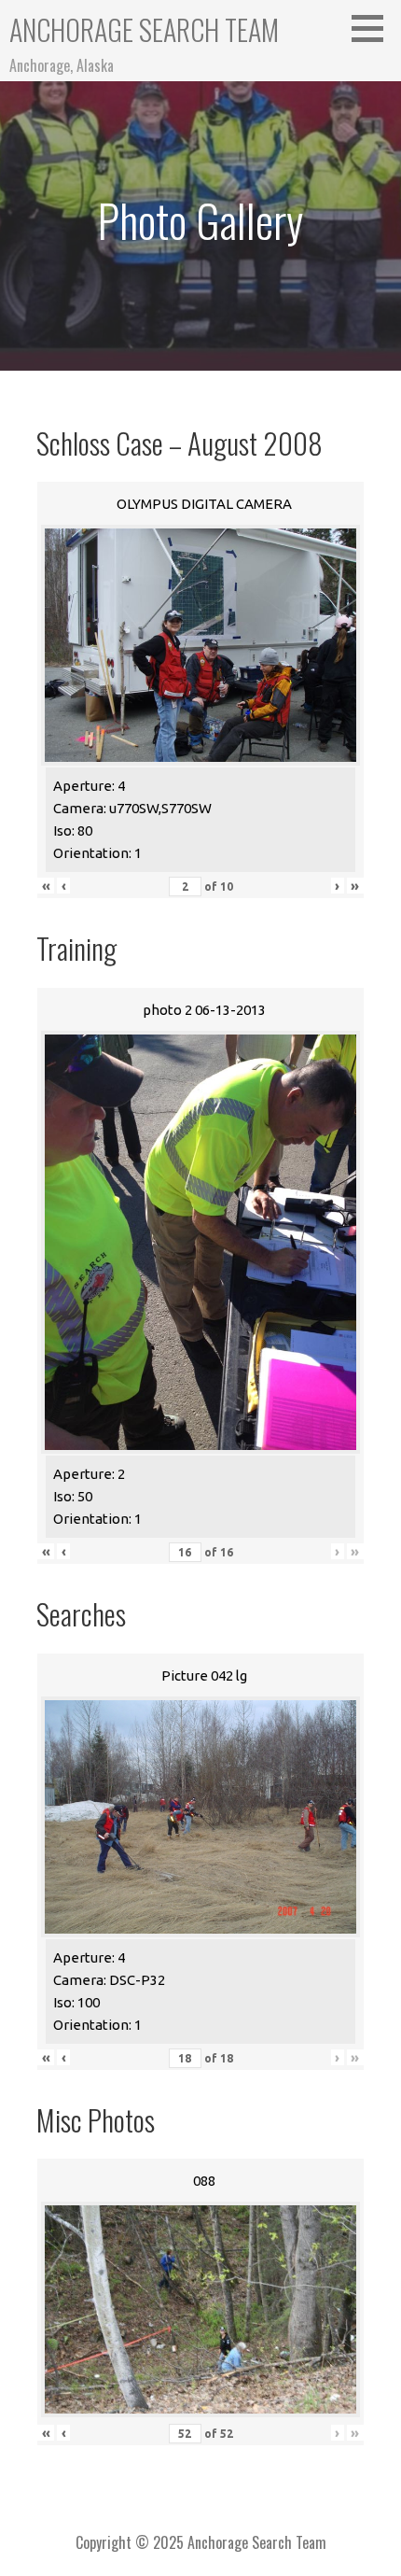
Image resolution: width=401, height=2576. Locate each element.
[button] (374, 28)
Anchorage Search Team (144, 29)
